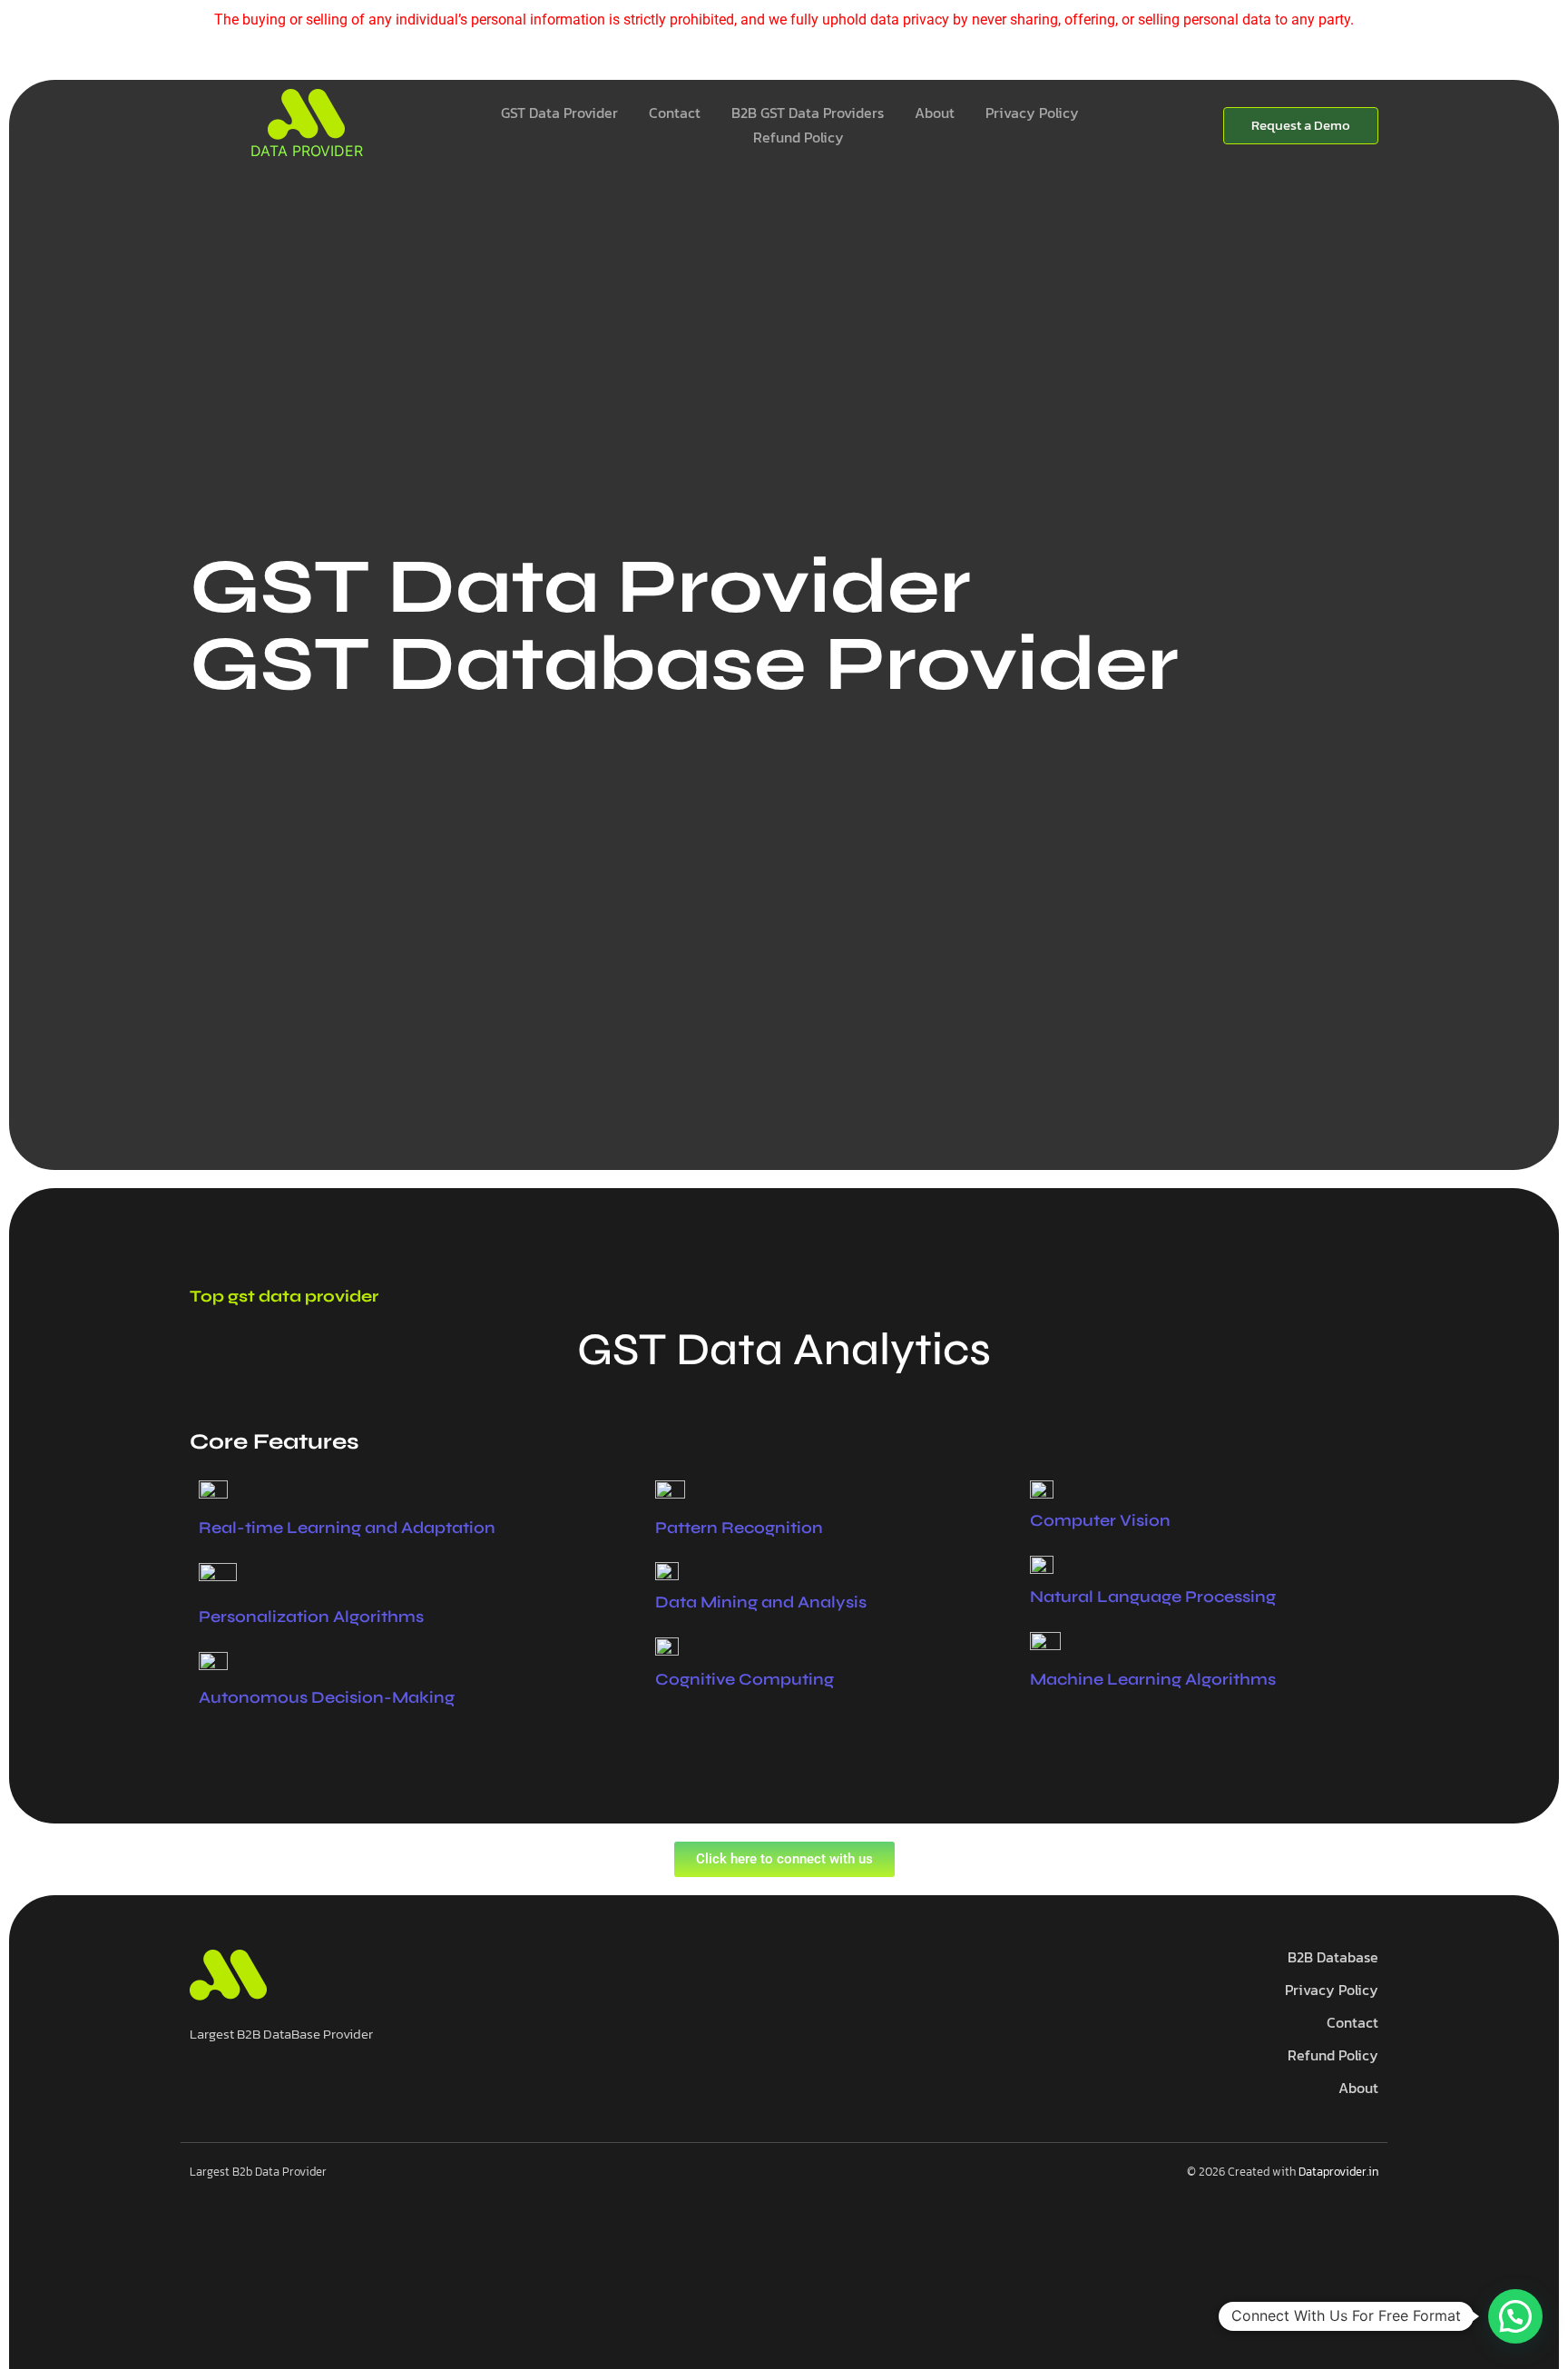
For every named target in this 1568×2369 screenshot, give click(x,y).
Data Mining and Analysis (761, 1602)
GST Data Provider (559, 113)
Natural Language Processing (1153, 1597)
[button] (1515, 2316)
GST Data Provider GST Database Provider (684, 625)
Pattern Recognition (739, 1528)
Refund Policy (799, 137)
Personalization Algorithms (311, 1617)
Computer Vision (1100, 1520)
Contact (675, 113)
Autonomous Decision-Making (327, 1697)
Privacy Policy (1032, 113)
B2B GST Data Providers (808, 113)
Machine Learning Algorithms (1153, 1679)
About (935, 113)
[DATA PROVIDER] (306, 114)
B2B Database (1333, 1957)
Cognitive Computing (745, 1679)
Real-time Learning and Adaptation (347, 1528)
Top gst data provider (284, 1296)
